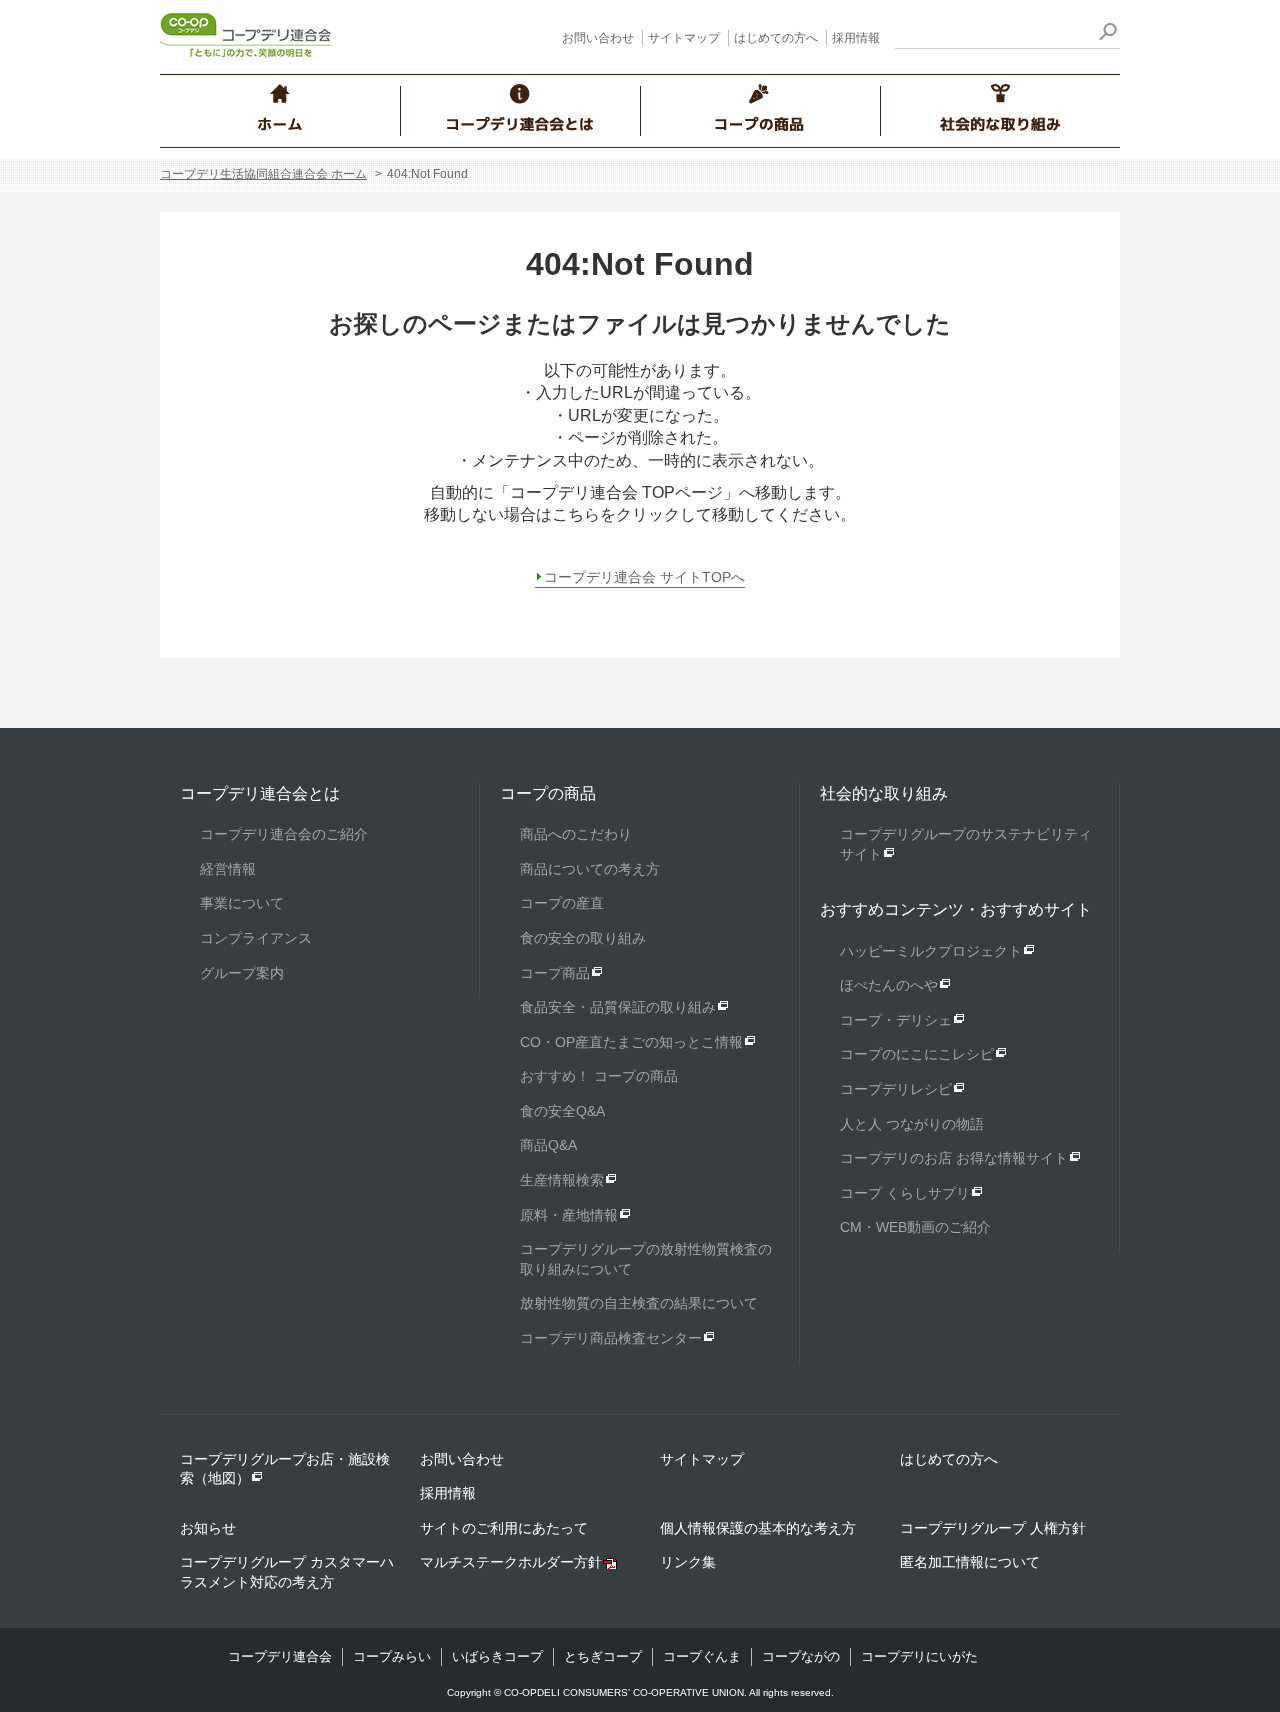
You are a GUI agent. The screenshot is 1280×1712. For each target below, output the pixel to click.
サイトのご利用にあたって (504, 1528)
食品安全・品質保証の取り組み (618, 1007)
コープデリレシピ (896, 1089)
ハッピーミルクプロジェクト (931, 951)
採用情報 (856, 38)
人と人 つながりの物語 (912, 1124)
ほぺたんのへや (889, 985)
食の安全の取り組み (583, 938)
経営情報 (228, 869)
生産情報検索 (562, 1180)
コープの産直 (562, 903)
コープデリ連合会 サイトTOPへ (644, 577)
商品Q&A (548, 1145)
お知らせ (208, 1528)
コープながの (801, 1656)
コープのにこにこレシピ (917, 1054)
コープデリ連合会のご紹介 (284, 834)
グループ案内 (242, 973)
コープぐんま (702, 1656)
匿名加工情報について (970, 1562)
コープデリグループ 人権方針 (993, 1528)
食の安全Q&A (562, 1111)
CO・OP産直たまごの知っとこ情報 (631, 1042)
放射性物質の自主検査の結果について (639, 1303)
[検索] (1107, 34)
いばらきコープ (497, 1656)
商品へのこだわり (576, 834)
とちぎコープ (603, 1656)
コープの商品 (548, 793)
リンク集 (688, 1562)
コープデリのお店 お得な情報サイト (954, 1158)
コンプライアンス (256, 938)
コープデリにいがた (919, 1656)
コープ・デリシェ (896, 1020)
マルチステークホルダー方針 (511, 1562)
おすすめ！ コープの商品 (599, 1076)
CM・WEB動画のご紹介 (915, 1227)
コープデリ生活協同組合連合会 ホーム (263, 174)
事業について (242, 903)
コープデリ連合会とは (260, 793)
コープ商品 (555, 973)
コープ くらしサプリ (905, 1193)
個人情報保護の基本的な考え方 (758, 1528)
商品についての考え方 (590, 869)
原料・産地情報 (569, 1215)
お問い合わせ (598, 38)
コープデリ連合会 (280, 1656)
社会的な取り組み (884, 793)
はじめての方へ (776, 38)
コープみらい (392, 1656)
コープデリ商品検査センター (611, 1338)
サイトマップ (684, 38)
